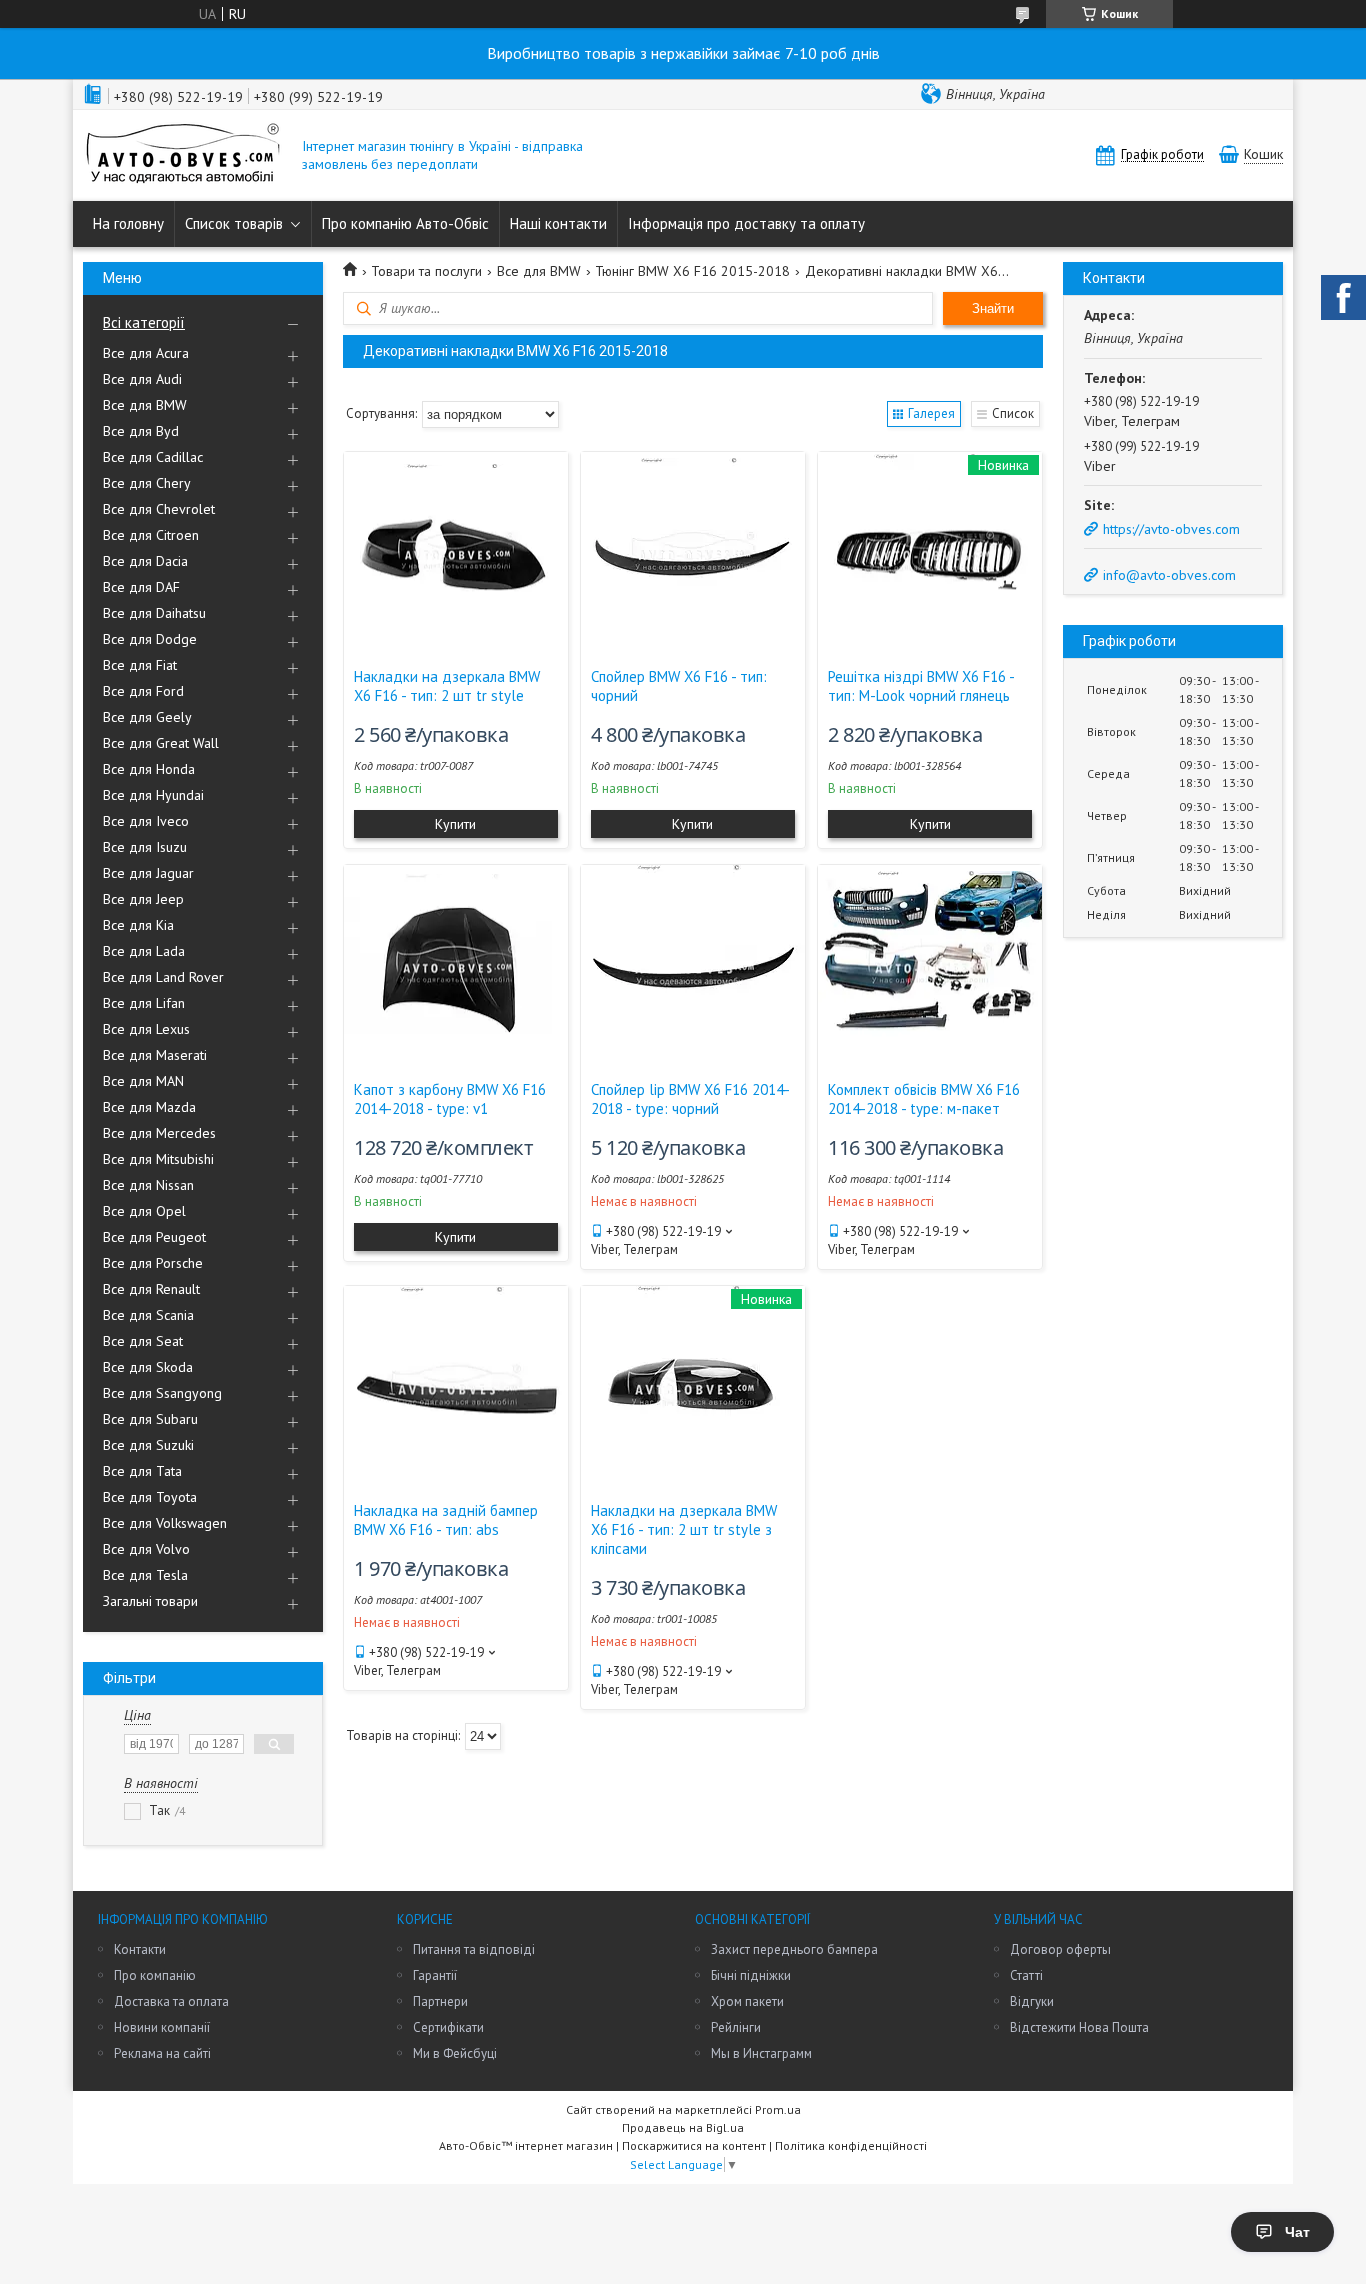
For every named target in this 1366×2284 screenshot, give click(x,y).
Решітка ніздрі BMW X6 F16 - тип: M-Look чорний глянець (921, 686)
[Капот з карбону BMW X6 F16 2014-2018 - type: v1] (456, 965)
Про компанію (155, 1975)
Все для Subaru (150, 1419)
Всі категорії (144, 322)
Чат (1297, 2232)
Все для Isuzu (145, 847)
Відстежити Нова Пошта (1079, 2027)
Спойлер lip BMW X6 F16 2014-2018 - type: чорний (690, 1099)
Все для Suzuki (148, 1445)
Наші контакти (558, 223)
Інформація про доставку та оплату (746, 223)
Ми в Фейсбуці (455, 2053)
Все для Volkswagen (165, 1523)
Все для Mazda (149, 1107)
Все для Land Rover (163, 977)
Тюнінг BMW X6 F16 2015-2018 (692, 271)
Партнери (440, 2001)
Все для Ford (143, 691)
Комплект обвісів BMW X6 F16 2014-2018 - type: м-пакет (924, 1099)
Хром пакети (747, 2001)
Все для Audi (142, 379)
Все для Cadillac (153, 457)
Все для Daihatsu (154, 613)
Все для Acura (146, 353)
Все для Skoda (148, 1367)
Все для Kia (138, 925)
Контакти (140, 1949)
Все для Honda (149, 769)
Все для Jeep (143, 899)
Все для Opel (144, 1211)
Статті (1026, 1975)
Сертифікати (448, 2027)
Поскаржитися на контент (694, 2145)
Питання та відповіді (474, 1949)
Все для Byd (141, 431)
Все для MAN (143, 1081)
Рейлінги (736, 2027)
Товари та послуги (426, 271)
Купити (455, 824)
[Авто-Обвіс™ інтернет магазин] (183, 155)
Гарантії (435, 1975)
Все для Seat (143, 1341)
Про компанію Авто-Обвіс (405, 223)
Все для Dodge (150, 639)
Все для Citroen (151, 535)
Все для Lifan (144, 1003)
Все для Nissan (148, 1185)
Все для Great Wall (161, 743)
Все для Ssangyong (162, 1393)
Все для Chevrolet (159, 509)
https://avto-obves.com (1171, 529)
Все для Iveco (146, 821)
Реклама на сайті (162, 2053)
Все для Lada (144, 951)
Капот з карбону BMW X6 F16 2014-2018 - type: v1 (450, 1099)
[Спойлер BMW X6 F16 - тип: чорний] (693, 552)
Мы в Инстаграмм (761, 2053)
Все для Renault (151, 1289)
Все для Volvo (146, 1549)
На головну (128, 223)
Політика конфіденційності (851, 2145)
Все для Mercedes (159, 1133)
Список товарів (234, 223)
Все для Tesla (145, 1575)
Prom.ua (778, 2109)
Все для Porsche (153, 1263)
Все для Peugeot (154, 1237)
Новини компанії (162, 2027)
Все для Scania (148, 1315)
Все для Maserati (155, 1055)
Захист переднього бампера (794, 1949)
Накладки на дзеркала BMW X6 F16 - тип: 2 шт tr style (447, 686)
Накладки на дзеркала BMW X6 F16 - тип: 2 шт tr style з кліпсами (684, 1529)
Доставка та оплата (171, 2001)
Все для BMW (145, 405)
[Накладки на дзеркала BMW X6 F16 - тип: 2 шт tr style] (456, 552)
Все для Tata (142, 1471)
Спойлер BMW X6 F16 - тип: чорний (679, 686)
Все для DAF (141, 587)
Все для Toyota (150, 1497)
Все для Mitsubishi (158, 1159)
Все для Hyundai (153, 795)
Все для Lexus (146, 1029)
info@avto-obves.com (1169, 575)
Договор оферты (1060, 1949)
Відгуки (1032, 2001)
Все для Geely (147, 717)
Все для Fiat (140, 665)
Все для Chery (147, 483)
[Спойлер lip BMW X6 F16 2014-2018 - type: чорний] (693, 965)
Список (1013, 413)
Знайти (993, 308)
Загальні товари (150, 1601)
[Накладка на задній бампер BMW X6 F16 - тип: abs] (456, 1386)
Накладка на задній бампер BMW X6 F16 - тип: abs (446, 1520)
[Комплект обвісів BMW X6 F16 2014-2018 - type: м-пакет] (930, 965)
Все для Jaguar (148, 873)
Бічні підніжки (751, 1975)
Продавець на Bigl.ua (683, 2127)
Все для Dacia (145, 561)
